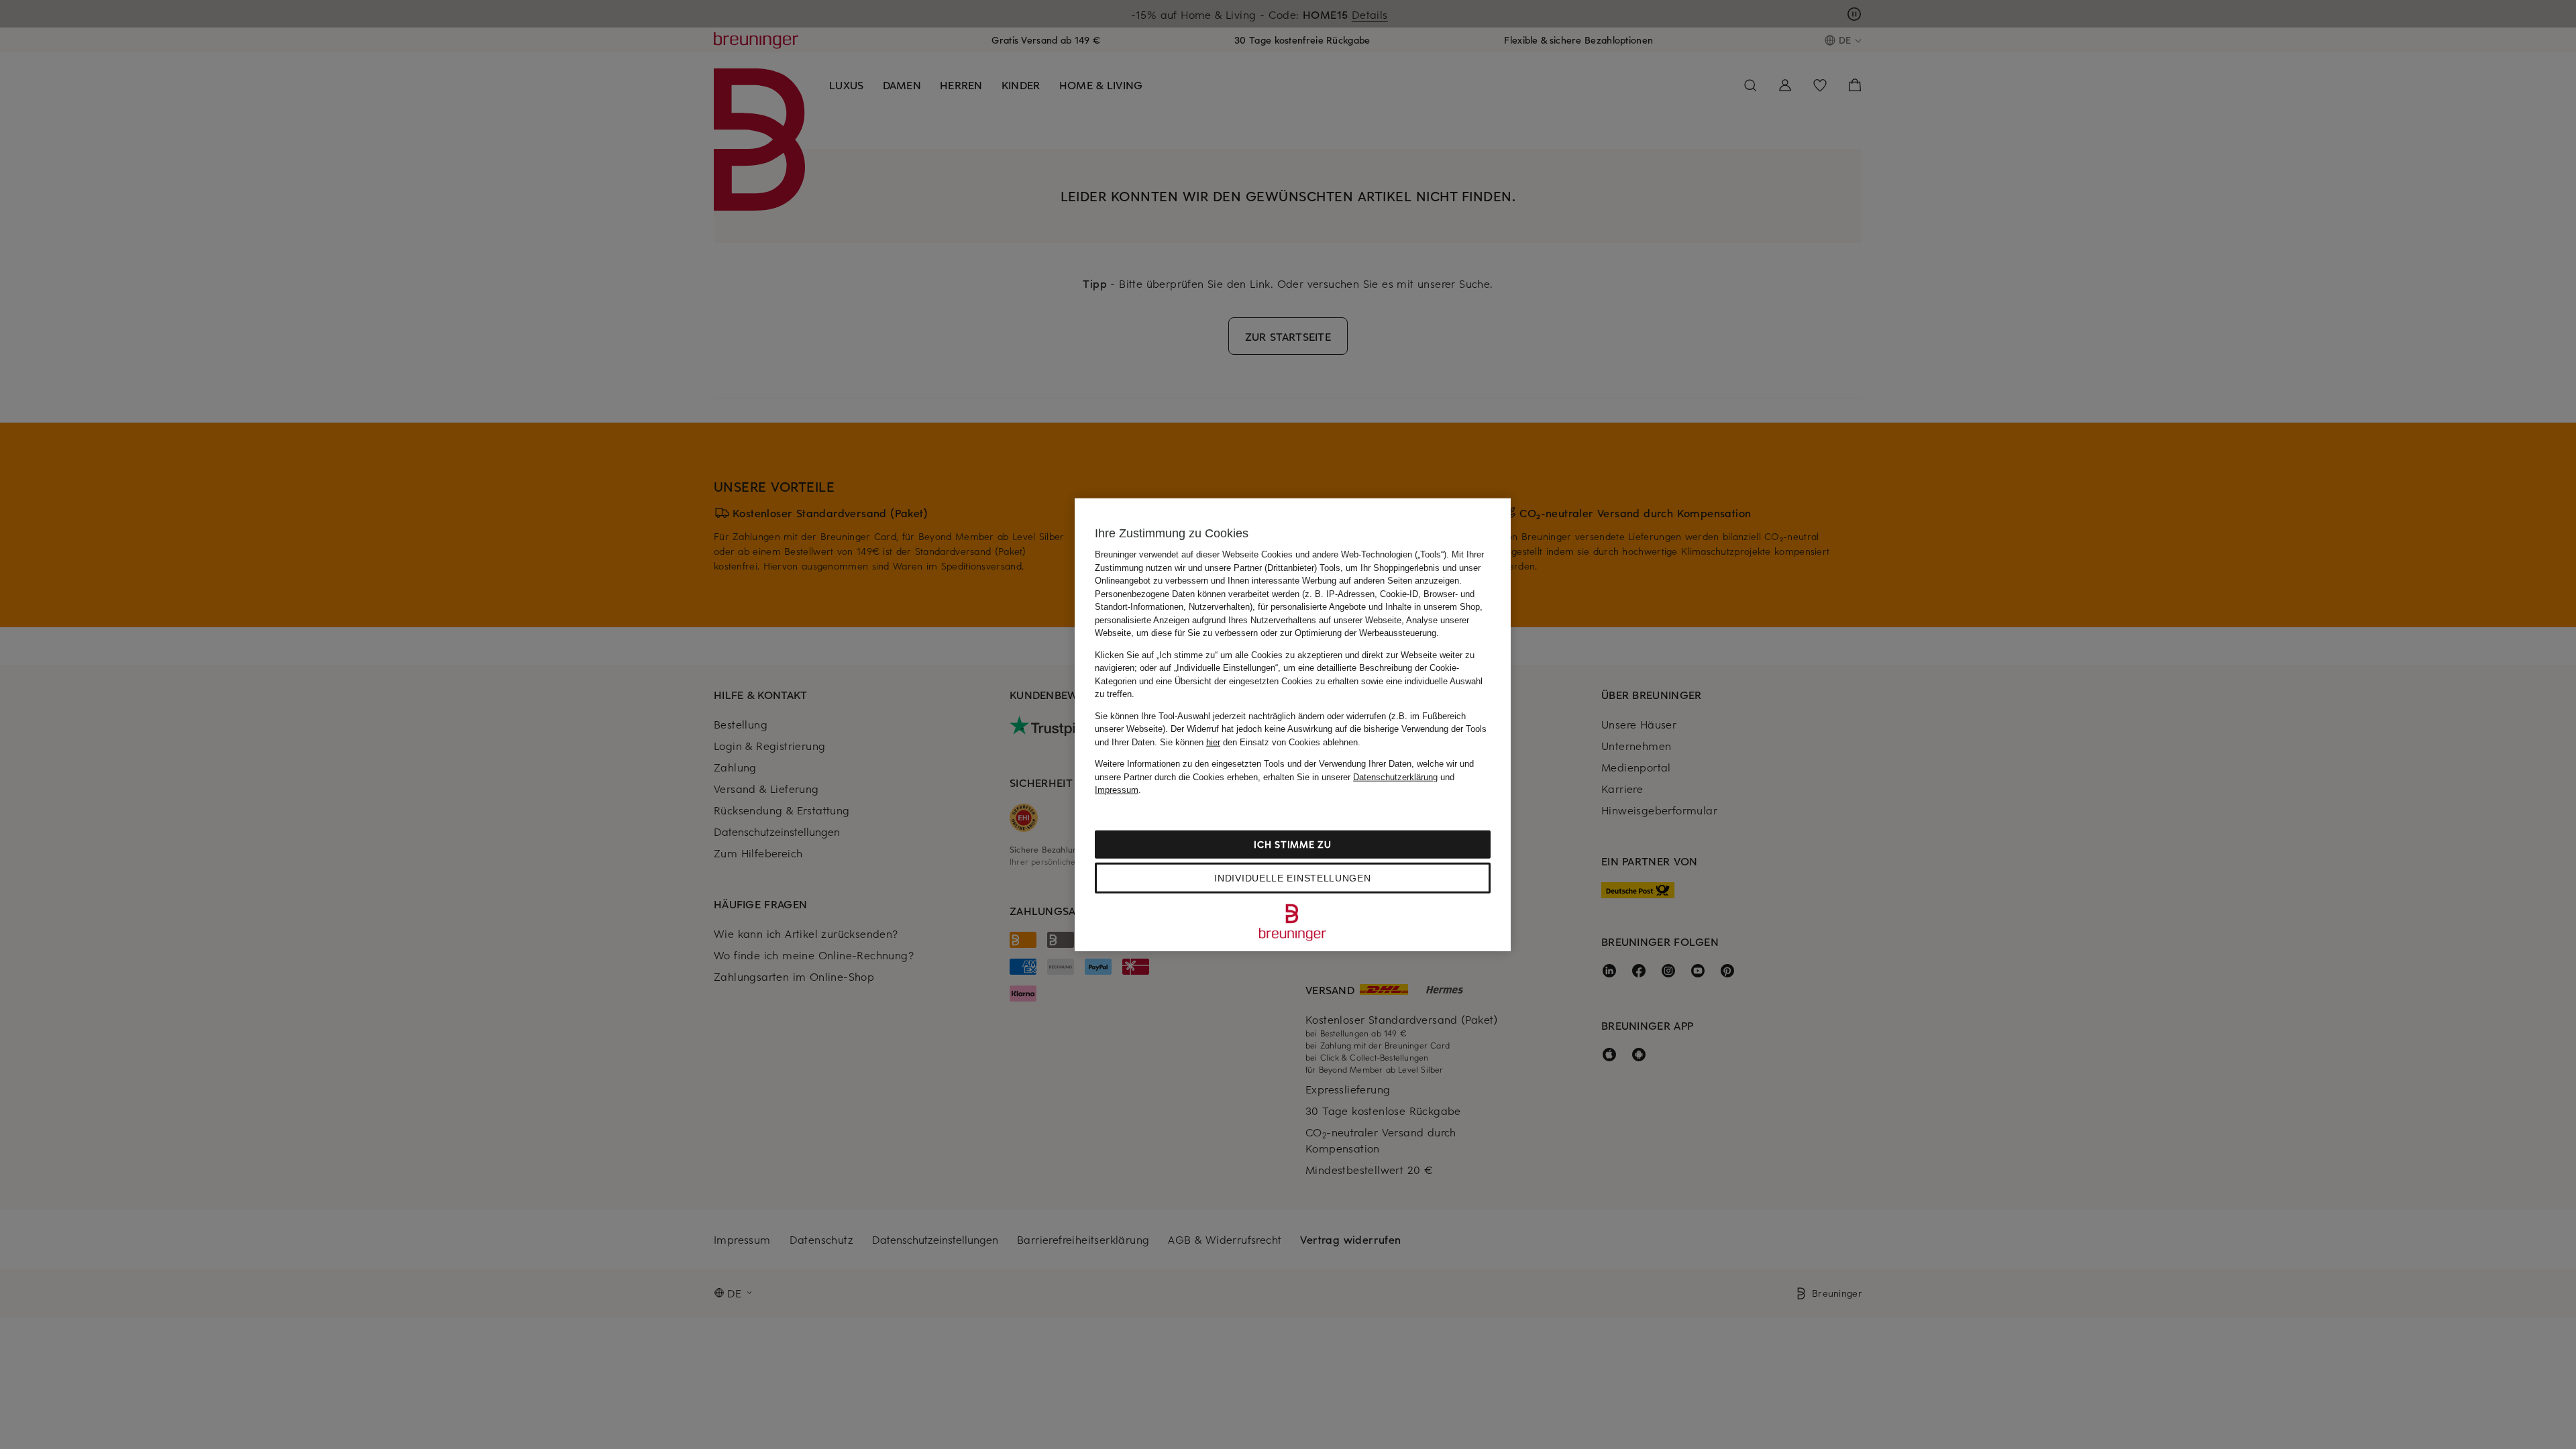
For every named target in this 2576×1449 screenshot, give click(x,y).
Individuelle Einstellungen (1292, 877)
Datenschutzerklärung (1395, 776)
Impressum (1117, 790)
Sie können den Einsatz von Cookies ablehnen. (1260, 742)
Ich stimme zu (1292, 844)
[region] (1293, 725)
